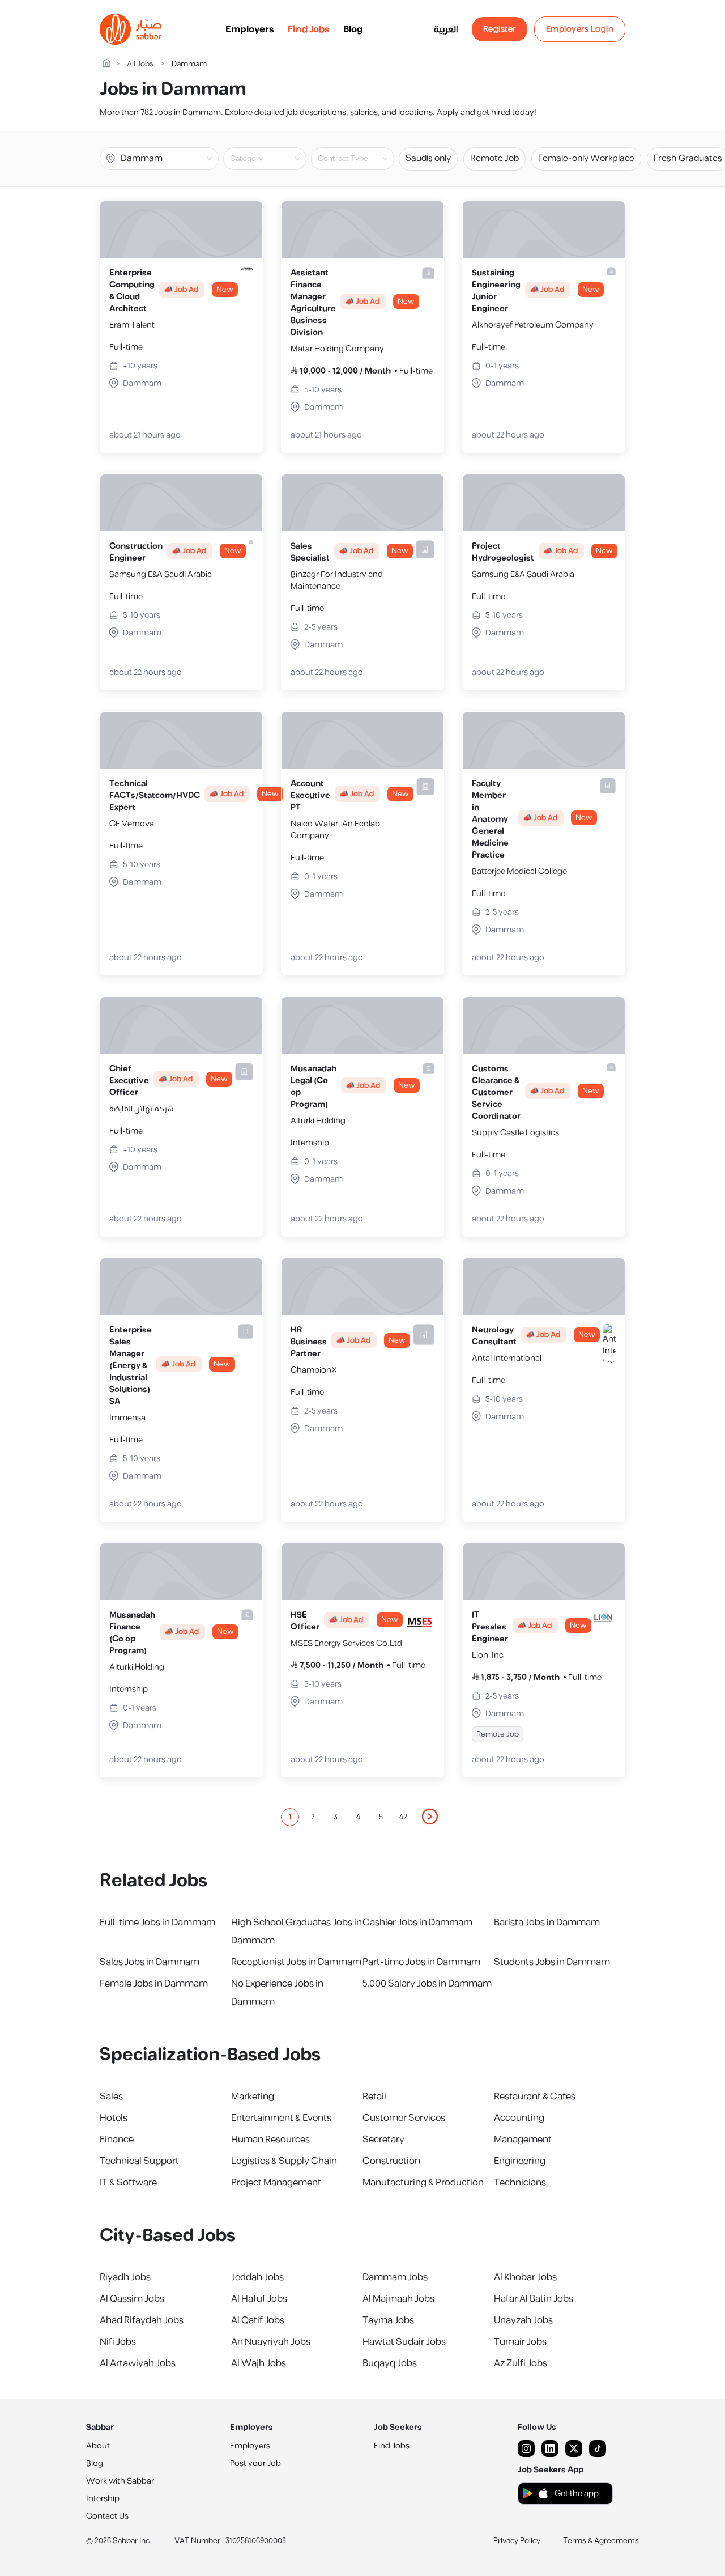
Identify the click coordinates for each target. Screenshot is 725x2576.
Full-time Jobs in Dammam (157, 1923)
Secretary (383, 2140)
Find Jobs (309, 29)
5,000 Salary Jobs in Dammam (427, 1984)
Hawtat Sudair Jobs (404, 2342)
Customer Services (404, 2118)
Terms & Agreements (601, 2541)
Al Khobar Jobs (525, 2277)
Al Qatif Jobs (258, 2320)
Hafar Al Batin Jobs (534, 2299)
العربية (446, 29)
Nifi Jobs (118, 2342)
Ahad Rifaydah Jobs (142, 2320)
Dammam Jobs (395, 2277)
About (98, 2446)
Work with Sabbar (120, 2481)
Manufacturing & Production (423, 2183)
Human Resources (270, 2140)
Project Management (276, 2183)
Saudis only (428, 158)
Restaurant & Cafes (535, 2097)
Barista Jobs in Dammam (547, 1923)
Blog (353, 29)
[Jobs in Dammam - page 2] (430, 1817)
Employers (250, 29)
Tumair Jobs (520, 2342)
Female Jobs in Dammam (154, 1984)
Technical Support (139, 2161)
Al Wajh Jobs (259, 2363)
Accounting (519, 2118)
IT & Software (128, 2183)
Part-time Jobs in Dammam (421, 1962)
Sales (111, 2097)
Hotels (114, 2118)
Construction (391, 2161)
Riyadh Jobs (125, 2277)
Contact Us (107, 2516)
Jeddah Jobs (257, 2277)
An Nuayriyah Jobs (271, 2342)
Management (523, 2140)
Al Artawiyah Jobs (138, 2363)
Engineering (520, 2161)
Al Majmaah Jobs (398, 2299)
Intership (103, 2499)
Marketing (253, 2097)
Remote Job (494, 158)
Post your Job (255, 2463)
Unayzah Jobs (523, 2320)
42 (403, 1817)
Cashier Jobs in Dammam (417, 1923)
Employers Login (580, 29)
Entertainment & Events (281, 2118)
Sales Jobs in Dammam (150, 1962)
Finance (117, 2140)
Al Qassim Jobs (132, 2299)
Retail (374, 2097)
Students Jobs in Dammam (552, 1962)
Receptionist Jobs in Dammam (296, 1962)
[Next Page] (430, 1817)
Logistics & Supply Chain (284, 2161)
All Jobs (140, 64)
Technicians (520, 2183)
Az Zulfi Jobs (521, 2363)
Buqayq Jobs (390, 2363)
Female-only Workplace (586, 158)
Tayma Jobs (388, 2320)
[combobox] (274, 159)
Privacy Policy (517, 2541)
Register (500, 29)
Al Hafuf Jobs (259, 2299)
